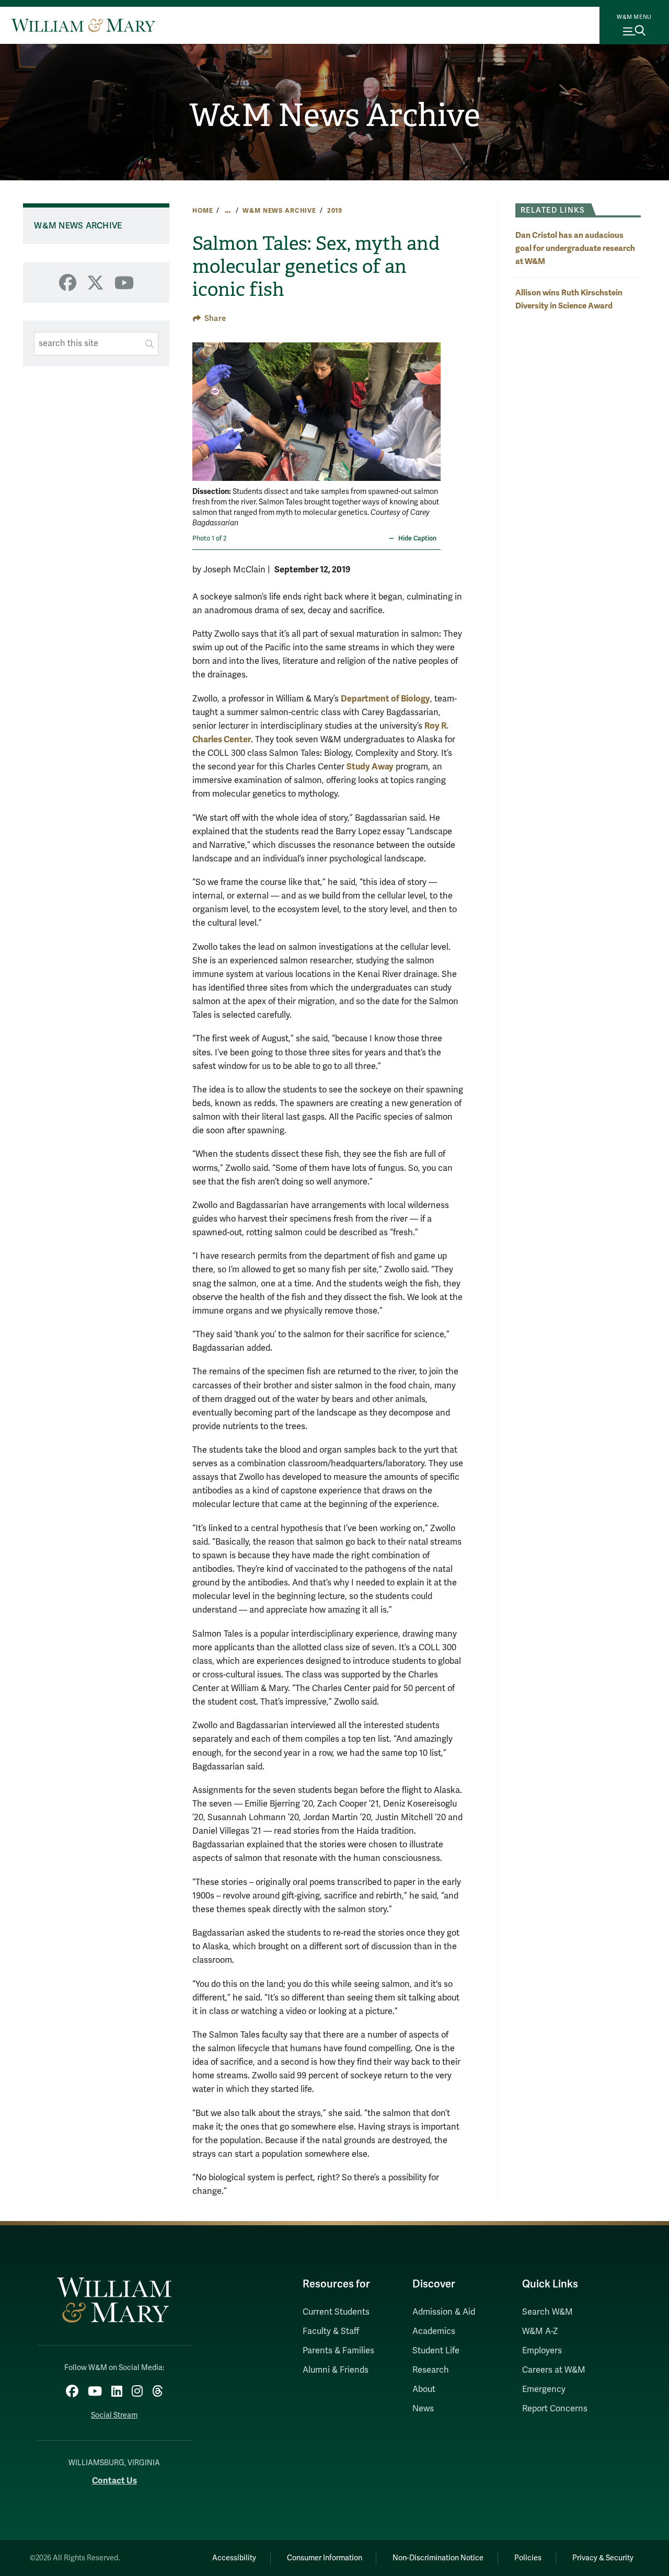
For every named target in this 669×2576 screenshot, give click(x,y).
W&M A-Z (540, 2331)
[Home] (83, 25)
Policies (528, 2558)
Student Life (436, 2351)
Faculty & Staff (331, 2331)
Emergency (544, 2389)
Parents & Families (338, 2351)
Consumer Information (325, 2558)
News (423, 2409)
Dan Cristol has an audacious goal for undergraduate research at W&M (575, 248)
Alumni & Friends (336, 2370)
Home (203, 211)
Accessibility (234, 2558)
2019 (335, 211)
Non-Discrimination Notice (438, 2558)
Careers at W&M (554, 2370)
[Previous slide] (201, 405)
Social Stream (114, 2415)
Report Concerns (555, 2409)
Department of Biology (385, 699)
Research (431, 2370)
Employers (542, 2351)
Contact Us (114, 2481)
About (424, 2389)
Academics (434, 2331)
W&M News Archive (335, 116)
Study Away (370, 767)
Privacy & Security (603, 2558)
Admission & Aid (444, 2312)
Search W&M (547, 2312)
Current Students (336, 2312)
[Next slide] (431, 405)
